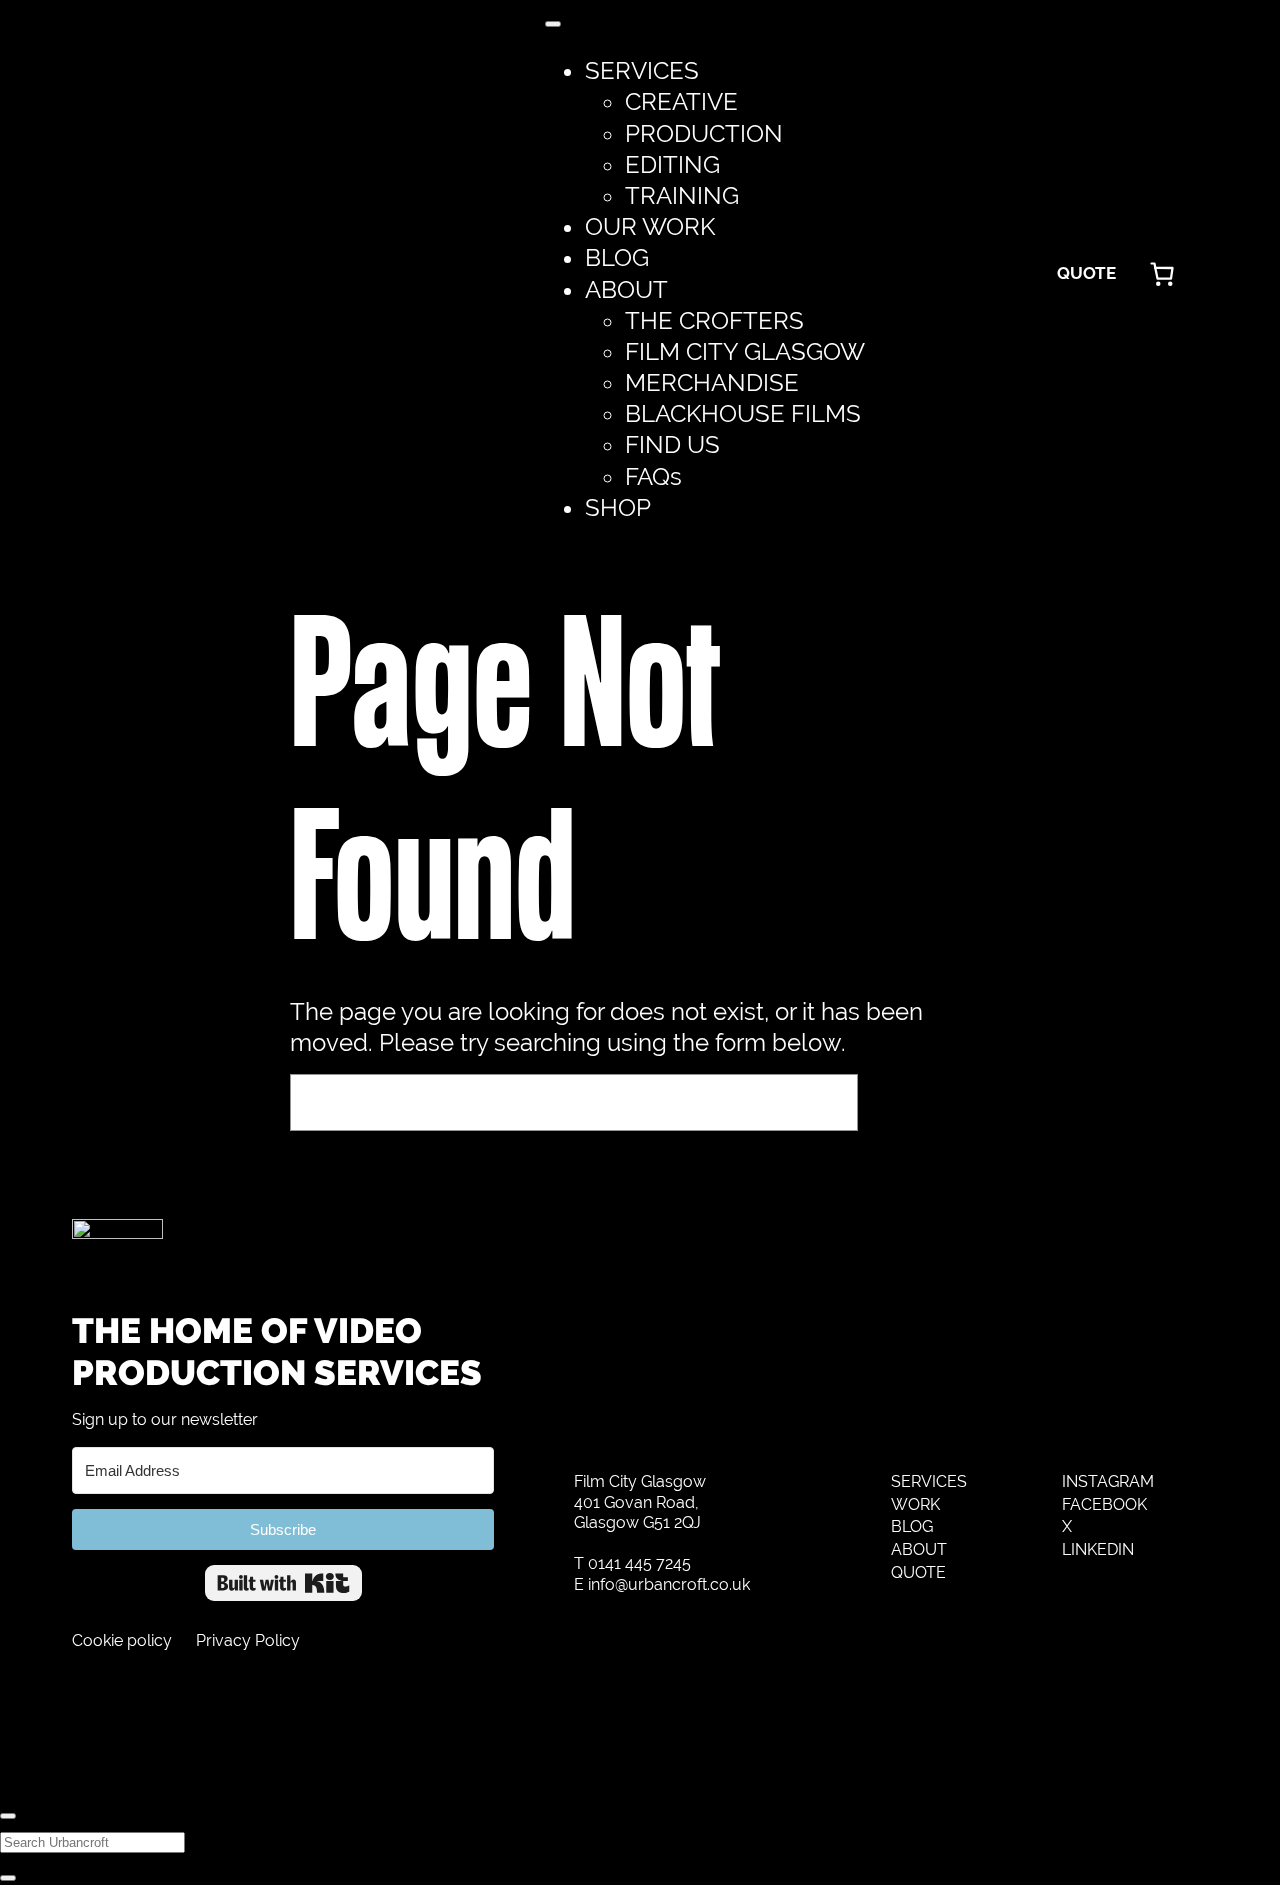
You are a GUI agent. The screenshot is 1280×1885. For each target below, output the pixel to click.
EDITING (672, 164)
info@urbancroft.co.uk (669, 1584)
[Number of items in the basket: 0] (1162, 274)
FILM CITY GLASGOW (745, 351)
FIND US (672, 444)
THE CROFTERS (714, 320)
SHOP (618, 507)
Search (928, 1102)
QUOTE (1086, 273)
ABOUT (626, 289)
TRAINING (682, 195)
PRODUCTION (704, 133)
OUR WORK (650, 226)
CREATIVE (681, 101)
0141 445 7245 (639, 1563)
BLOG (617, 257)
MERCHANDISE (712, 382)
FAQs (653, 476)
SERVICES (642, 70)
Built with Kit (283, 1583)
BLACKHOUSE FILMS (743, 413)
